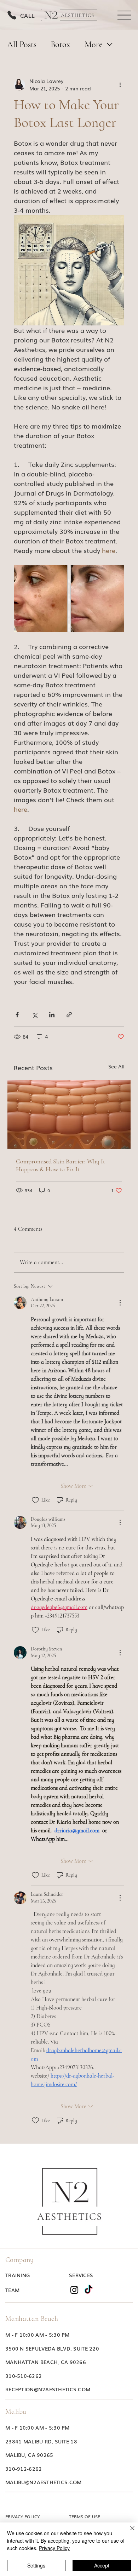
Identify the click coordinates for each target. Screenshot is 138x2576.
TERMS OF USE (85, 2516)
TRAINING (18, 2275)
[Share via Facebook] (17, 1015)
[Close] (128, 2532)
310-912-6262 (24, 2469)
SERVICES (81, 2275)
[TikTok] (88, 2290)
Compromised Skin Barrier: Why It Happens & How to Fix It (61, 1165)
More (94, 44)
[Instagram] (74, 2290)
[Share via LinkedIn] (52, 1015)
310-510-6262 (24, 2376)
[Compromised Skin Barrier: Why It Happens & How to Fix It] (69, 1114)
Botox (61, 44)
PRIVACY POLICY (22, 2516)
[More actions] (120, 85)
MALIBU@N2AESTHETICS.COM (43, 2482)
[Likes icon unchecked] (35, 1500)
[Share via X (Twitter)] (34, 1015)
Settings (36, 2565)
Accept (102, 2565)
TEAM (12, 2290)
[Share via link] (69, 1015)
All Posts (22, 44)
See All (116, 1066)
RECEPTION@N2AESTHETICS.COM (48, 2389)
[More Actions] (120, 1303)
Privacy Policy (54, 2548)
